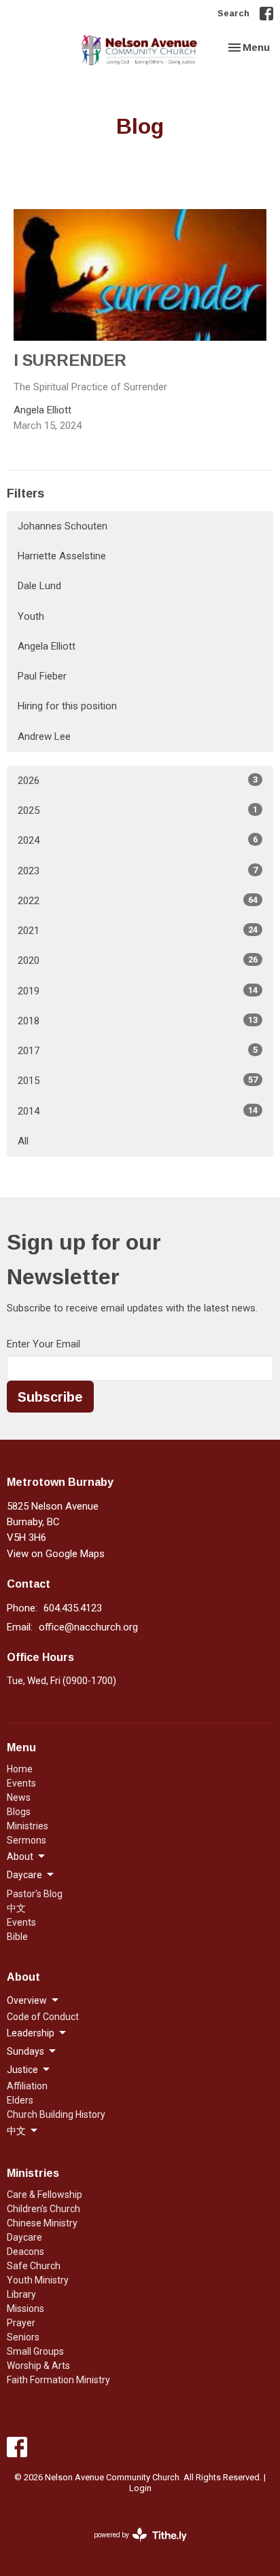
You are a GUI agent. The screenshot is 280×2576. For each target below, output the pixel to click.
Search (233, 13)
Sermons (27, 1840)
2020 (138, 960)
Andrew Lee (44, 736)
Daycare (24, 2237)
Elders (20, 2100)
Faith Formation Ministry (58, 2380)
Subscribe (50, 1396)
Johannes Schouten (63, 526)
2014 (138, 1111)
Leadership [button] (31, 2033)
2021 (138, 931)
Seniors (23, 2337)
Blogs (19, 1812)
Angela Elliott (47, 646)
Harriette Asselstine (62, 556)
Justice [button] (22, 2070)
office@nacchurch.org (88, 1627)
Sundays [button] (25, 2051)
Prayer (21, 2323)
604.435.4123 (73, 1608)
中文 (16, 1908)
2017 (138, 1051)
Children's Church (43, 2209)
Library (21, 2294)
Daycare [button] (24, 1875)
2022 (138, 901)
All (23, 1141)
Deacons (25, 2252)
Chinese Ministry (42, 2223)
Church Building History (56, 2114)
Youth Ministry (38, 2280)
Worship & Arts (38, 2366)
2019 (138, 991)
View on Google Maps (56, 1554)
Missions (25, 2309)
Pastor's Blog (35, 1894)
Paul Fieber (42, 676)
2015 (138, 1081)
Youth (31, 616)
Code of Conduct (43, 2017)
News (19, 1797)
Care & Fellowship (45, 2195)
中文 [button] (16, 2131)
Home (20, 1769)
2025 (138, 810)
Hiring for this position (67, 706)
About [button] (20, 1856)
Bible (17, 1937)
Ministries (28, 1826)
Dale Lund (39, 586)
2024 (138, 840)
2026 (138, 781)
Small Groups (35, 2351)
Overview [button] (27, 2000)
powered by (133, 2547)
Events (21, 1783)
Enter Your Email (43, 1344)
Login (140, 2488)
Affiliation (27, 2086)
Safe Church (34, 2266)
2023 (138, 871)
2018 (138, 1021)
